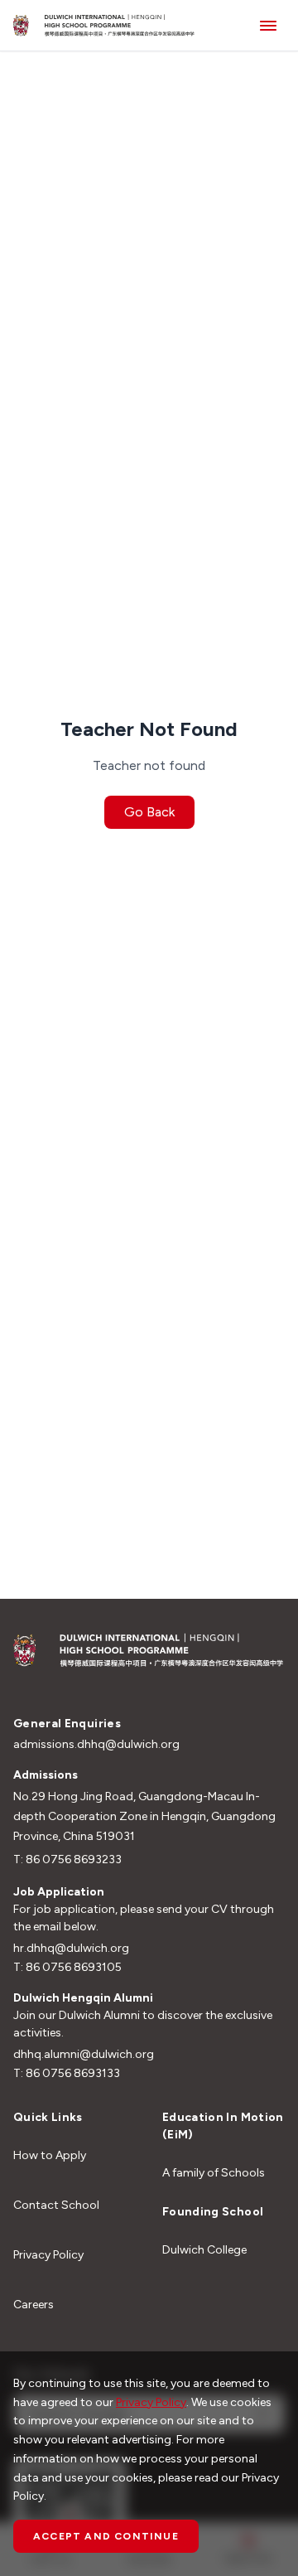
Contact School (56, 2205)
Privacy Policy (48, 2255)
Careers (34, 2305)
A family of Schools (214, 2173)
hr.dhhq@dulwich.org (71, 1948)
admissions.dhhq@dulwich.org (96, 1744)
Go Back (149, 812)
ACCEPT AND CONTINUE (106, 2536)
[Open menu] (268, 25)
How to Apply (50, 2155)
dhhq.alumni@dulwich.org (84, 2054)
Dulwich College (204, 2250)
